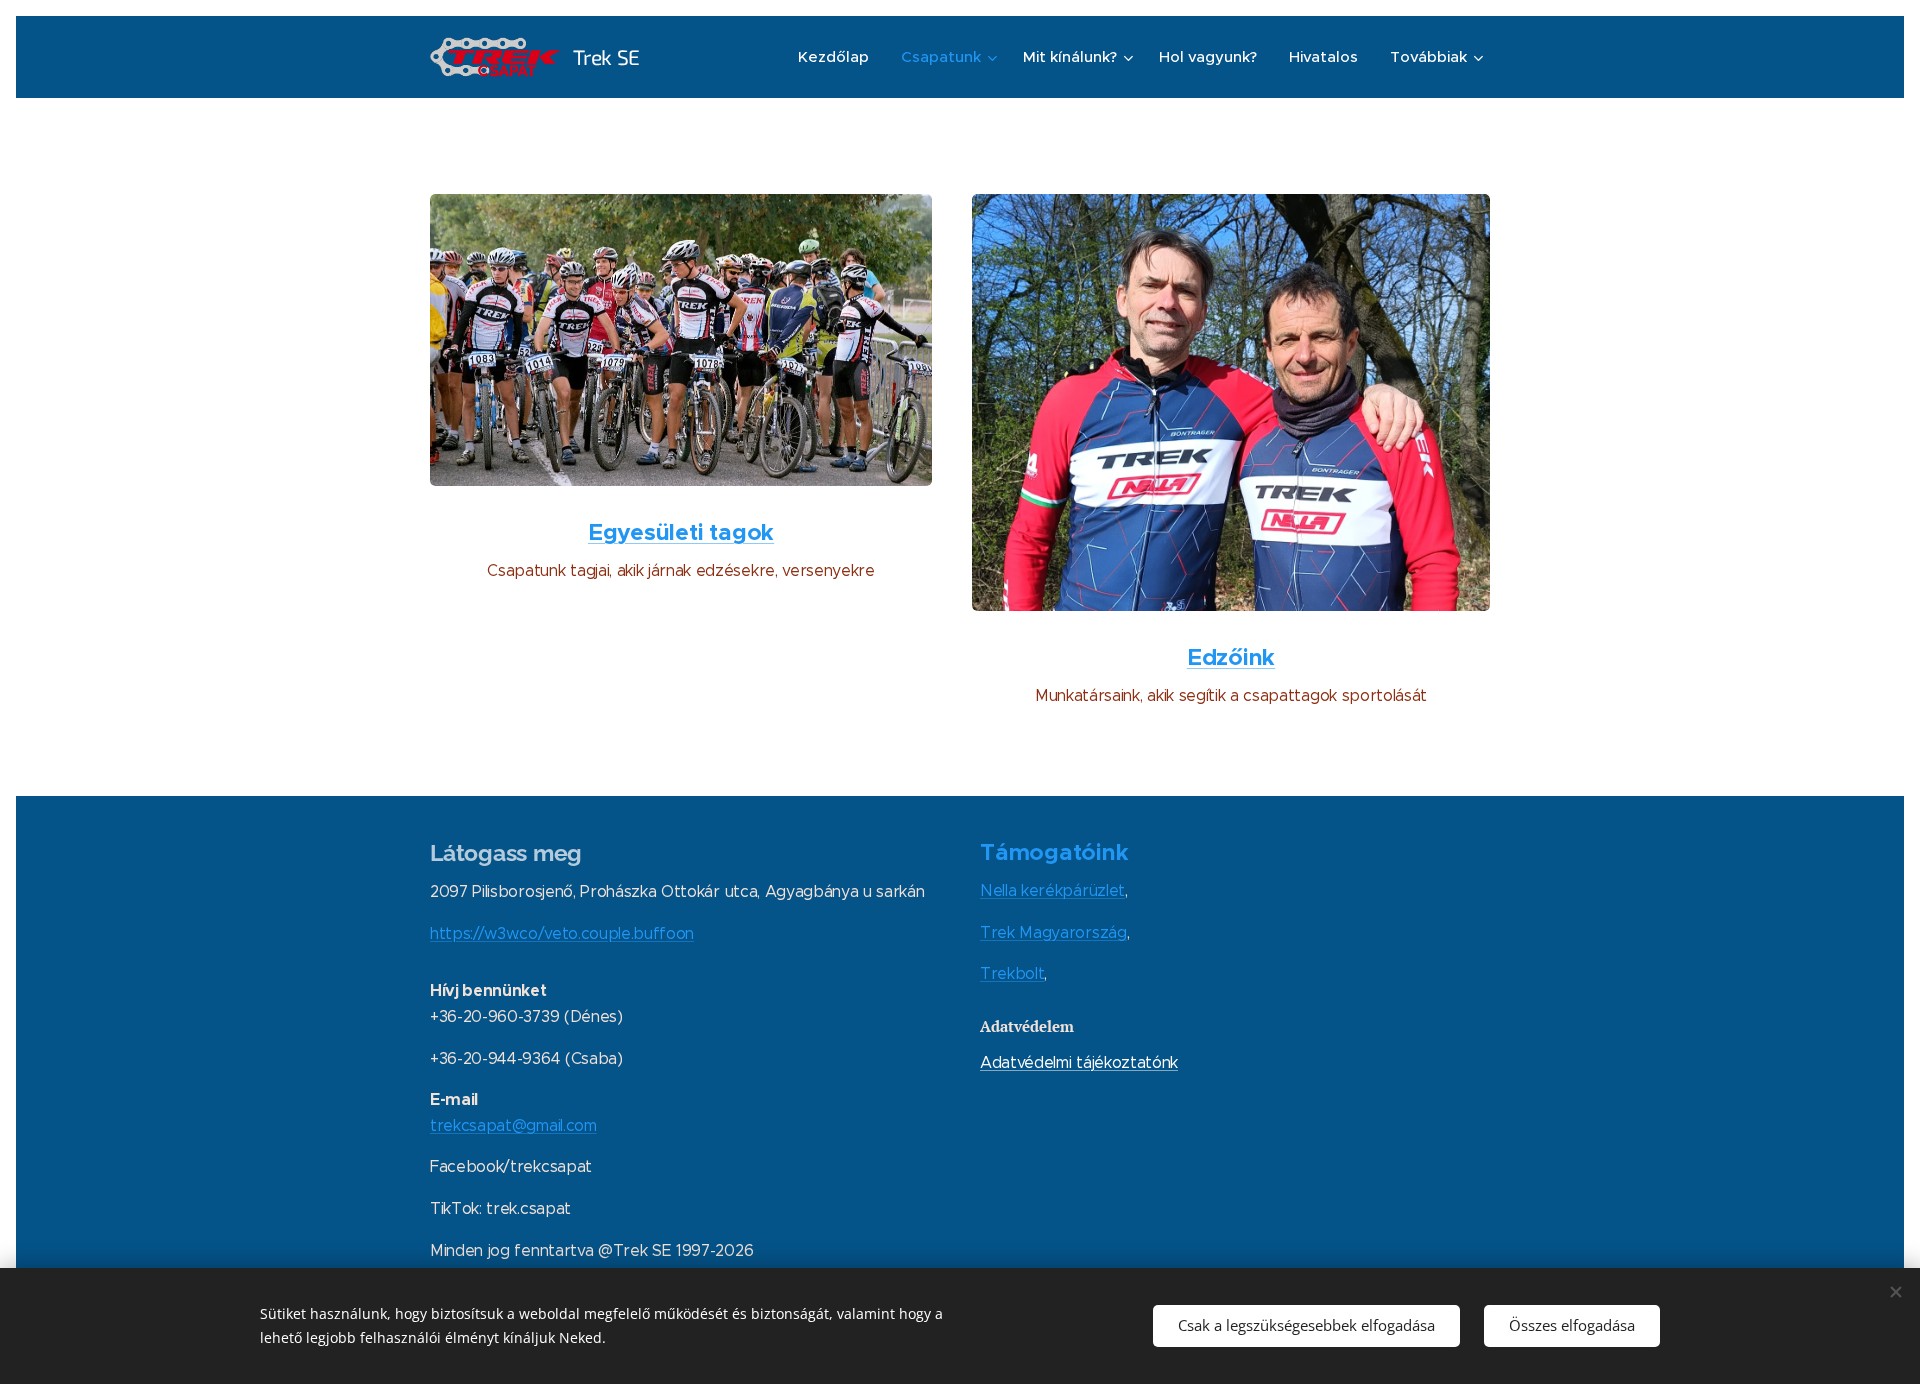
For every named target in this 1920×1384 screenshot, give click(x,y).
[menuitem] (839, 57)
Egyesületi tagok (681, 532)
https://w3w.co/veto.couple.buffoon (562, 933)
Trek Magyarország (1053, 932)
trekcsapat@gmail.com (513, 1125)
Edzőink (1231, 657)
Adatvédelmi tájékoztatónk (1079, 1062)
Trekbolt (1012, 973)
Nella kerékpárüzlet (1052, 890)
